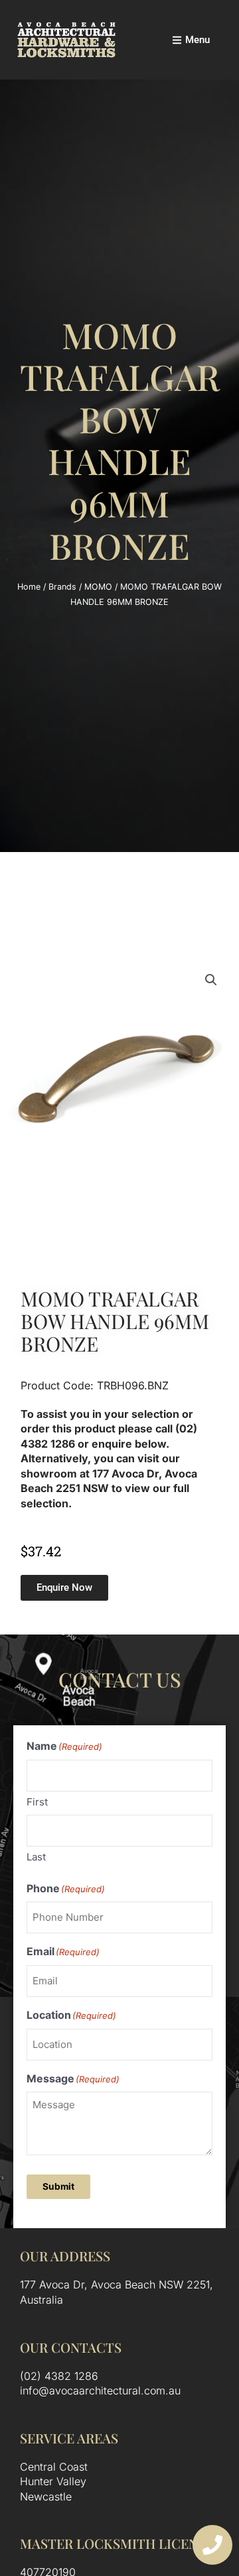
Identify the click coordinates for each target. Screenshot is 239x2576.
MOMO (98, 587)
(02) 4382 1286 (59, 2376)
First (37, 1802)
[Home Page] (66, 40)
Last (36, 1857)
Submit (58, 2186)
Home (29, 587)
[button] (211, 980)
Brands (62, 587)
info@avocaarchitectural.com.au (100, 2390)
